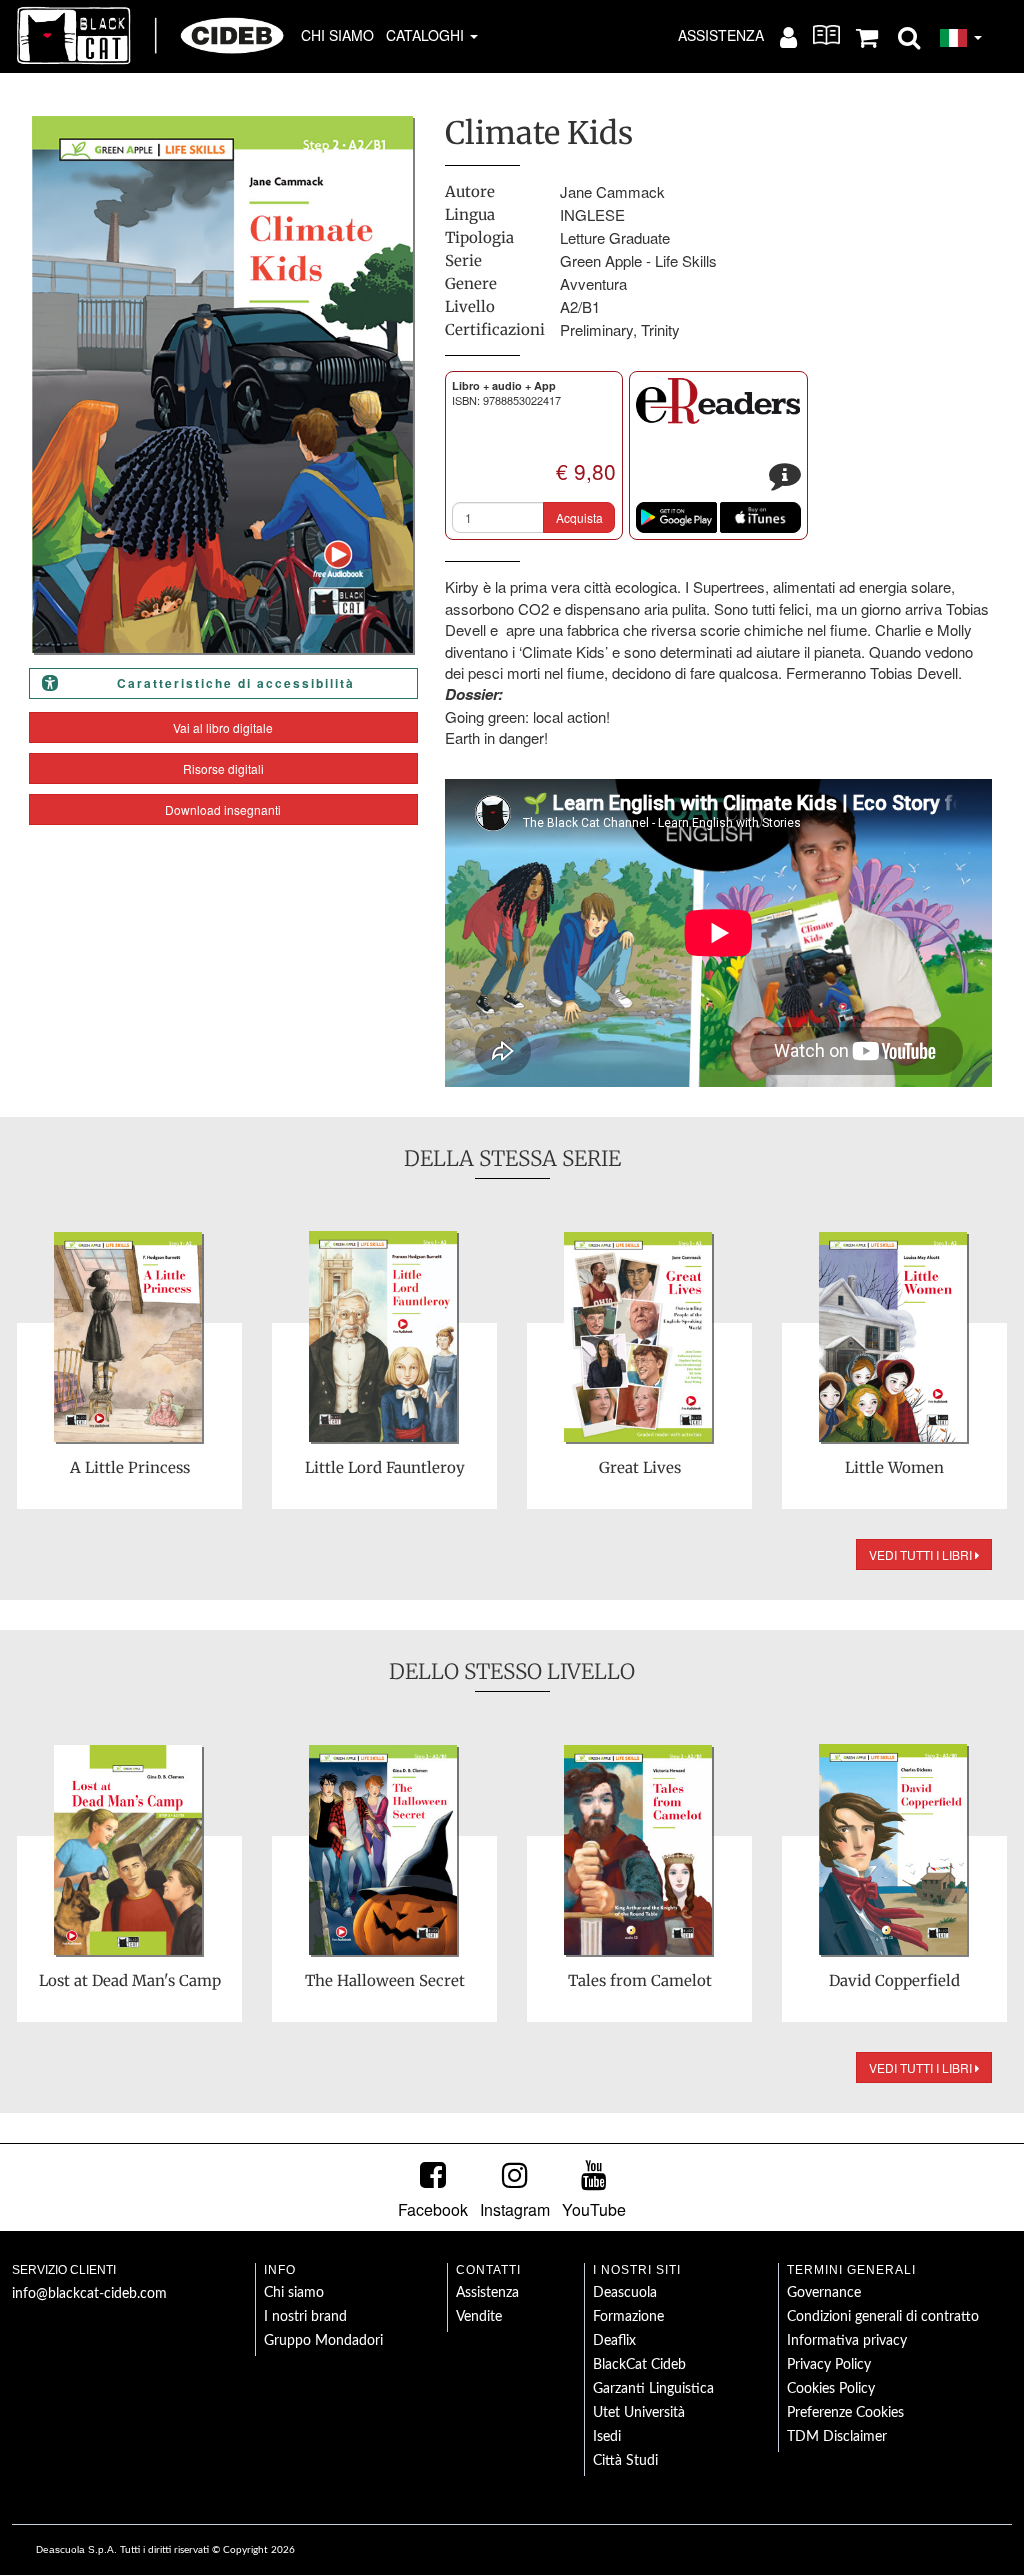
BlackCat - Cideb (151, 35)
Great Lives (640, 1467)
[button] (909, 36)
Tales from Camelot (640, 1980)
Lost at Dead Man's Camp (130, 1980)
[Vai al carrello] (867, 36)
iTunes (760, 517)
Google (676, 517)
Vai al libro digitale (223, 727)
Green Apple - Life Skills (638, 260)
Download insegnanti (223, 809)
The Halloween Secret (385, 1980)
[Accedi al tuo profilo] (788, 36)
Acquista (579, 517)
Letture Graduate (615, 237)
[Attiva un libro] (826, 35)
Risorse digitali (223, 768)
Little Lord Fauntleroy (385, 1467)
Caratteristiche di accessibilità (236, 683)
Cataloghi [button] (427, 35)
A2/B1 (580, 306)
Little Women (894, 1467)
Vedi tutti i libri (922, 1554)
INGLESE (592, 214)
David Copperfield (894, 1980)
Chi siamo (337, 35)
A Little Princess (130, 1467)
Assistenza (721, 35)
